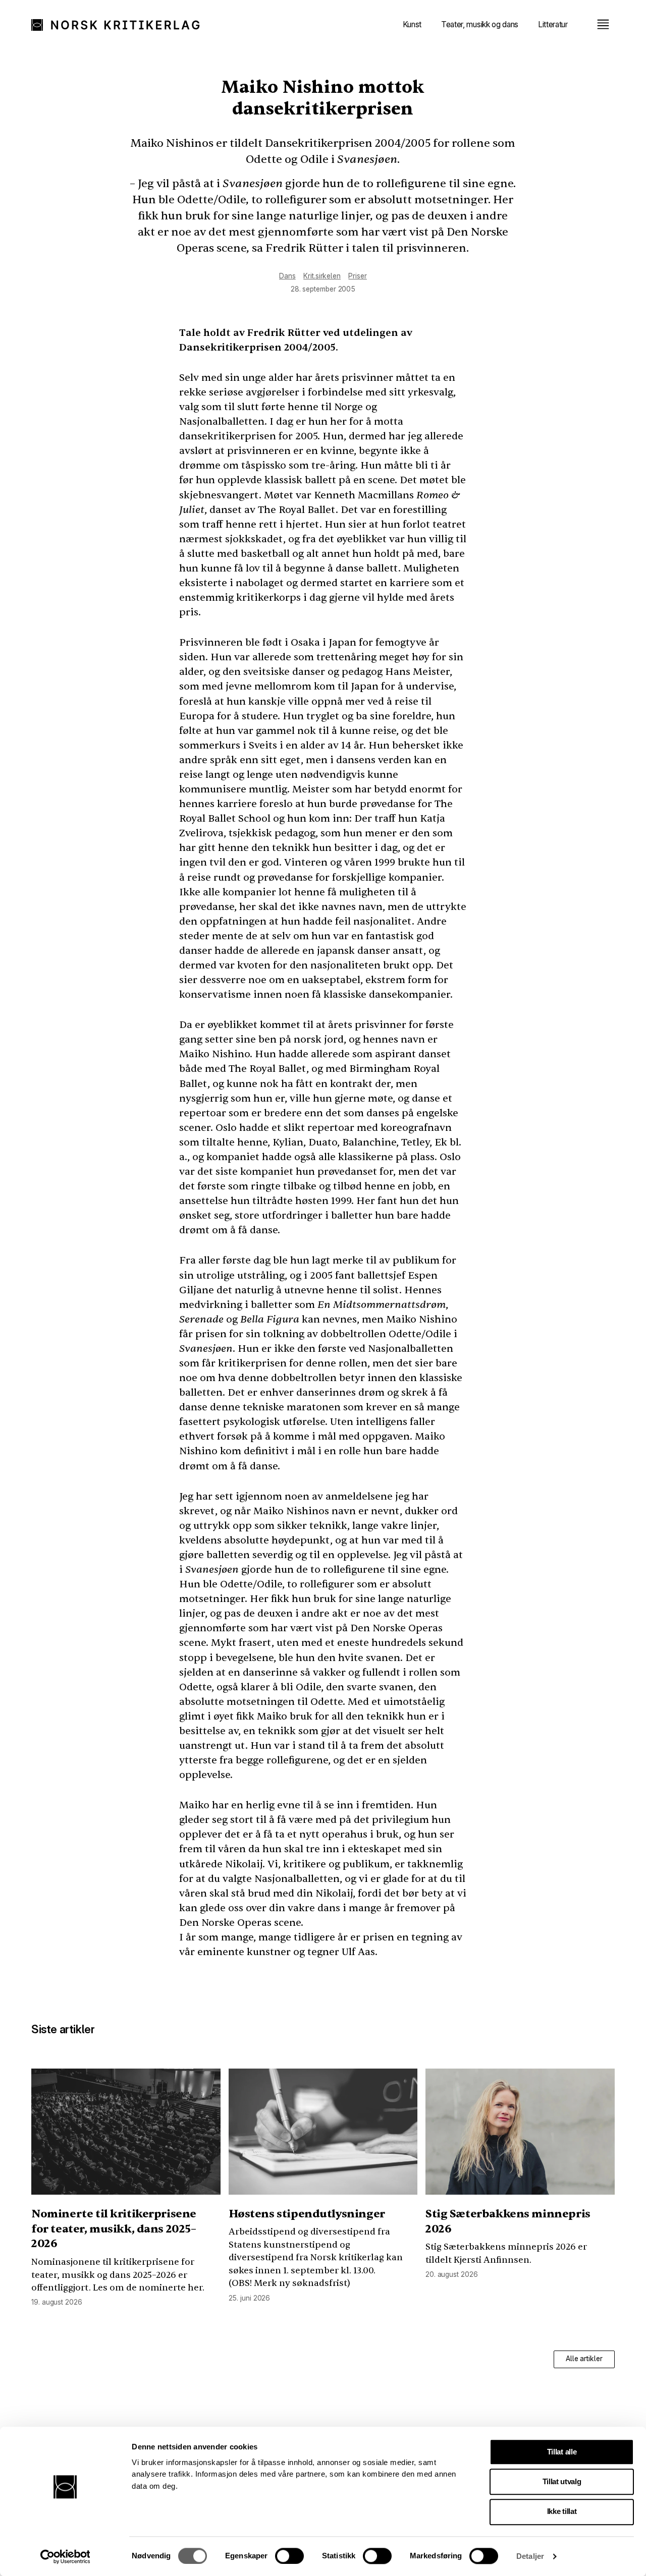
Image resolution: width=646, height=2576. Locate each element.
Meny (603, 24)
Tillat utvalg (562, 2482)
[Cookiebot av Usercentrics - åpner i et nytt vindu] (65, 2557)
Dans (287, 276)
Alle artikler (584, 2359)
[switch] (289, 2556)
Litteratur (553, 24)
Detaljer (530, 2556)
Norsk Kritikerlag (118, 24)
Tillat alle (562, 2452)
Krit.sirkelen (322, 276)
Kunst (412, 24)
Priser (357, 276)
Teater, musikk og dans (480, 24)
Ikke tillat (562, 2511)
